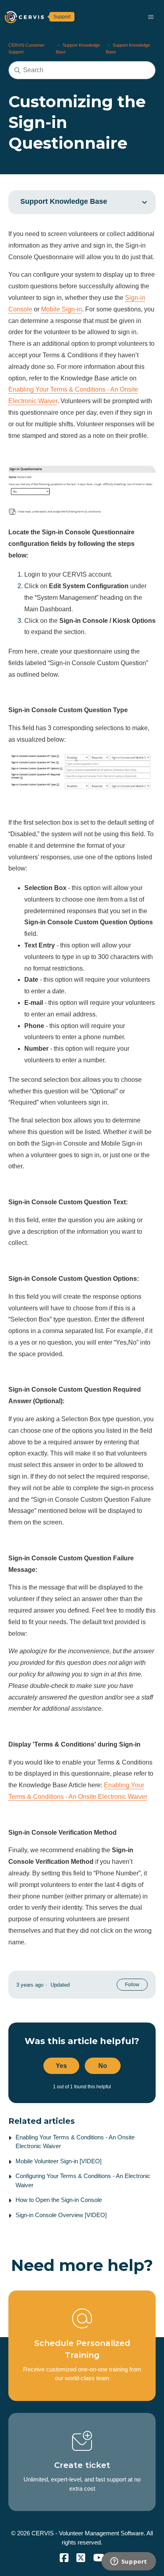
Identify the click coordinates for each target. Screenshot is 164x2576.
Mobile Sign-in (61, 309)
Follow (132, 1985)
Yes (61, 2066)
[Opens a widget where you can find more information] (129, 2562)
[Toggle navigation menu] (151, 17)
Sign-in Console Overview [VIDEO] (61, 2215)
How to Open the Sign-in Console (59, 2200)
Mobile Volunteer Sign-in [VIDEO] (59, 2161)
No (103, 2066)
